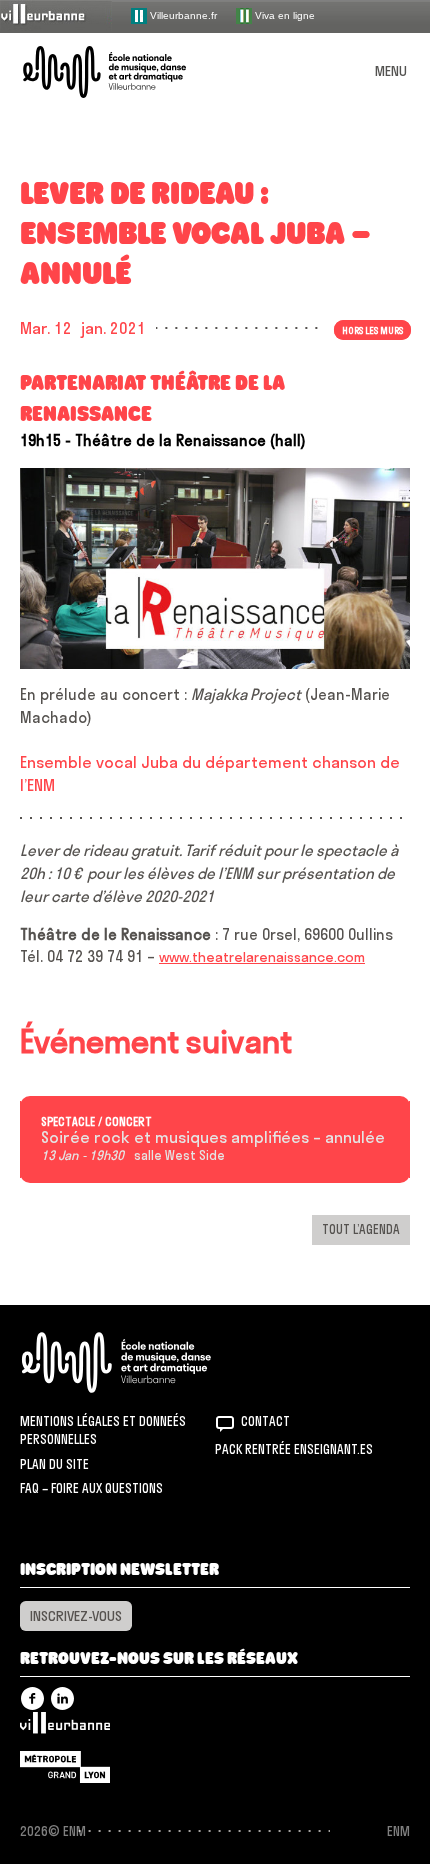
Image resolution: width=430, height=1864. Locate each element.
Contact (265, 1421)
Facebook (32, 1698)
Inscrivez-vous (76, 1616)
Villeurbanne (65, 1728)
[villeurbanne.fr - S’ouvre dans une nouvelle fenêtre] (56, 15)
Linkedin (62, 1698)
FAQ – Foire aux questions (91, 1488)
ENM (142, 1362)
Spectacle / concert (96, 1122)
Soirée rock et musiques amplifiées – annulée (213, 1138)
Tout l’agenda (361, 1229)
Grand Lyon (65, 1767)
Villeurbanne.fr (182, 14)
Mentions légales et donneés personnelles (103, 1430)
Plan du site (54, 1464)
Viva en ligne (283, 14)
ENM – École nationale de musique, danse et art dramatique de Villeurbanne (128, 72)
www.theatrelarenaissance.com (262, 957)
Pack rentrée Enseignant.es (294, 1449)
